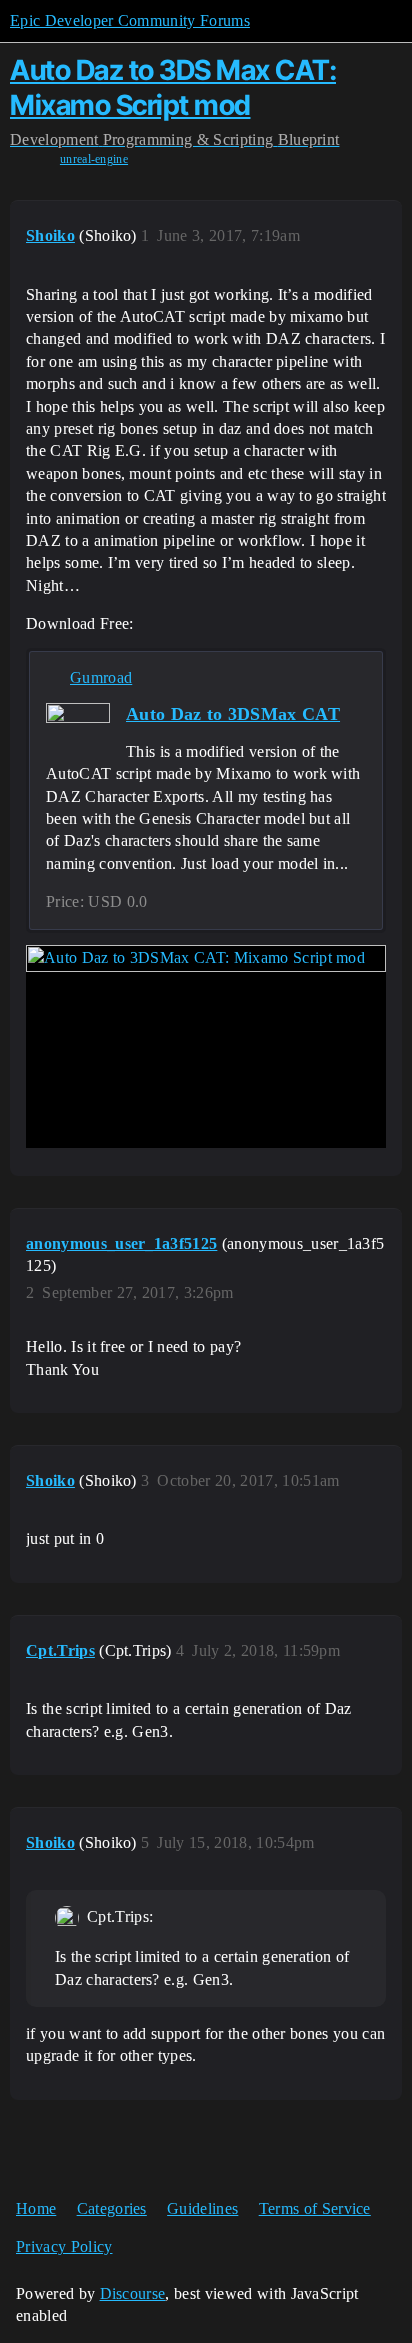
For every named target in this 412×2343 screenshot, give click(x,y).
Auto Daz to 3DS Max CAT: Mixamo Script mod (173, 87)
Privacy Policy (64, 2246)
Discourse (133, 2293)
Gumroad (101, 677)
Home (36, 2208)
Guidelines (202, 2208)
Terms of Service (315, 2208)
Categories (112, 2208)
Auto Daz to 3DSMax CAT (233, 714)
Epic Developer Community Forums (130, 20)
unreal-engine (94, 159)
